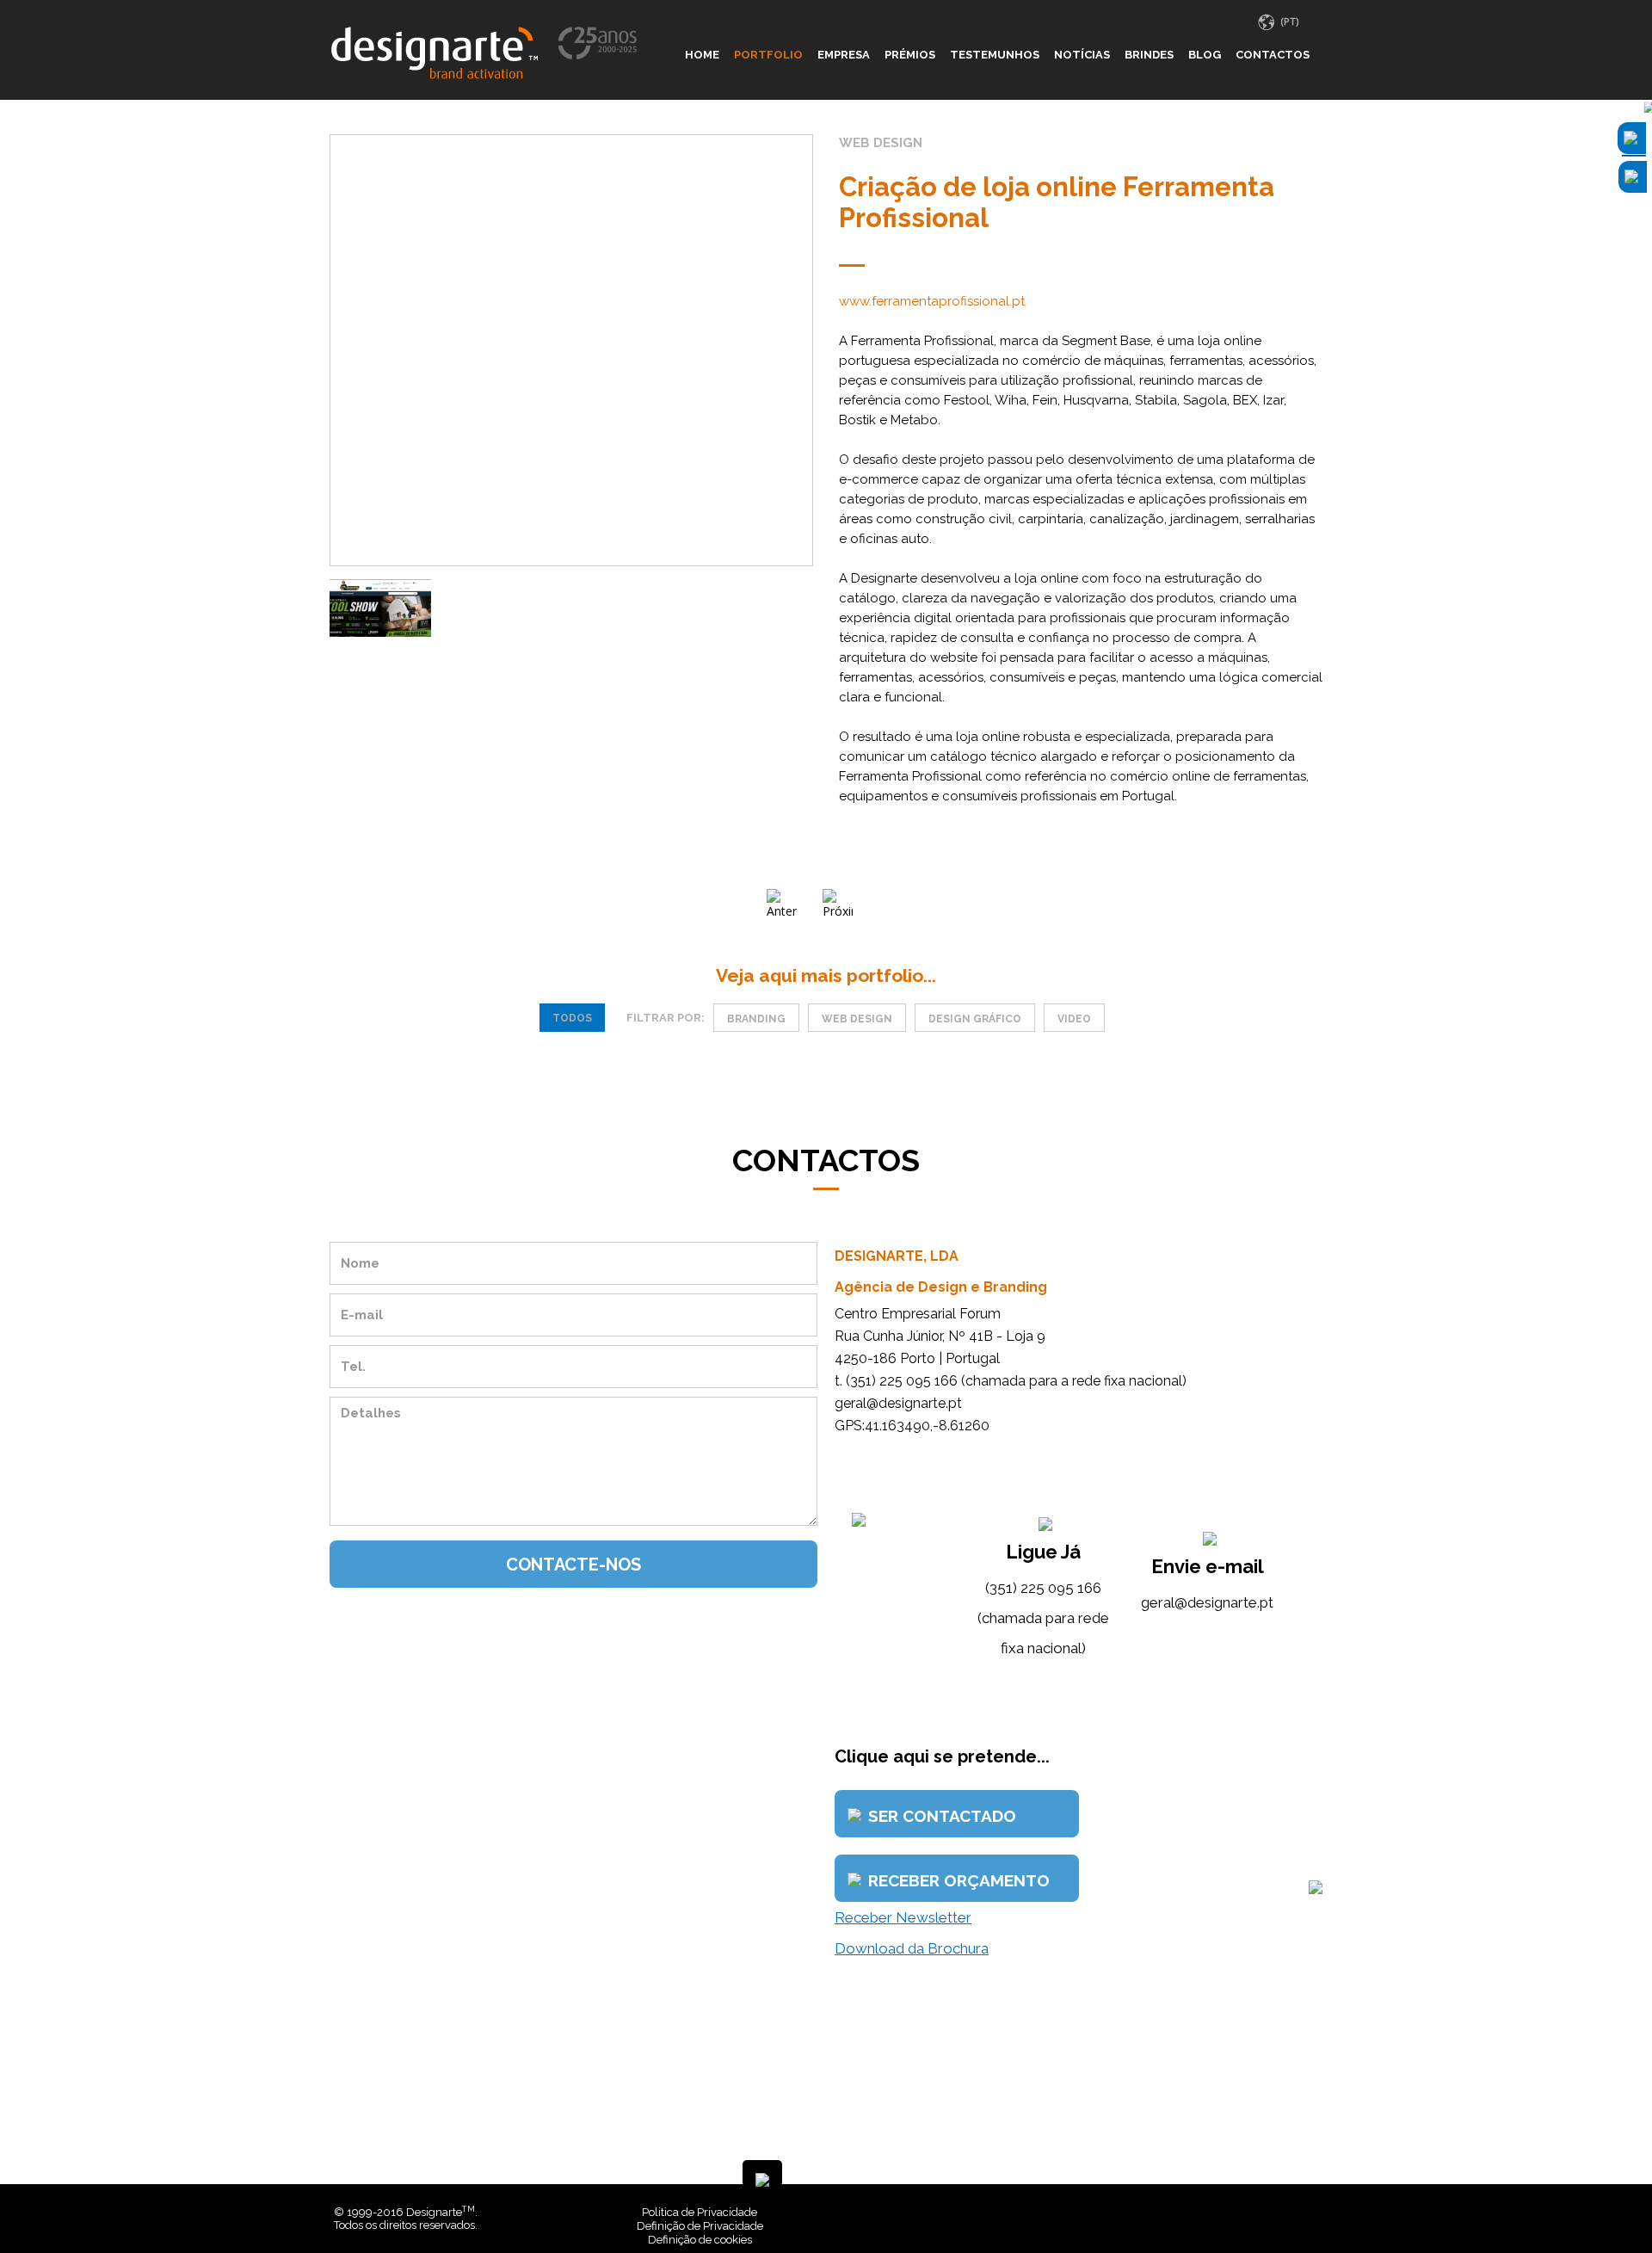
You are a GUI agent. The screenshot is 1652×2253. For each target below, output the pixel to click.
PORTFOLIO (768, 55)
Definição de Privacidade (700, 2226)
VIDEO (1074, 1019)
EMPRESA (844, 55)
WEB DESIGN (857, 1019)
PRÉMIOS (910, 55)
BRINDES (1149, 55)
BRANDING (756, 1019)
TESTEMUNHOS (995, 55)
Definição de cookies (700, 2240)
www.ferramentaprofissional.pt (932, 301)
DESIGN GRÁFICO (975, 1019)
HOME (702, 55)
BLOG (1205, 55)
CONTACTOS (1273, 55)
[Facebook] (1288, 2212)
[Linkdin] (1301, 2212)
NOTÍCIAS (1082, 55)
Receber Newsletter (903, 1917)
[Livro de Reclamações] (1062, 2212)
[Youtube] (1314, 2212)
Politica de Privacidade (700, 2212)
